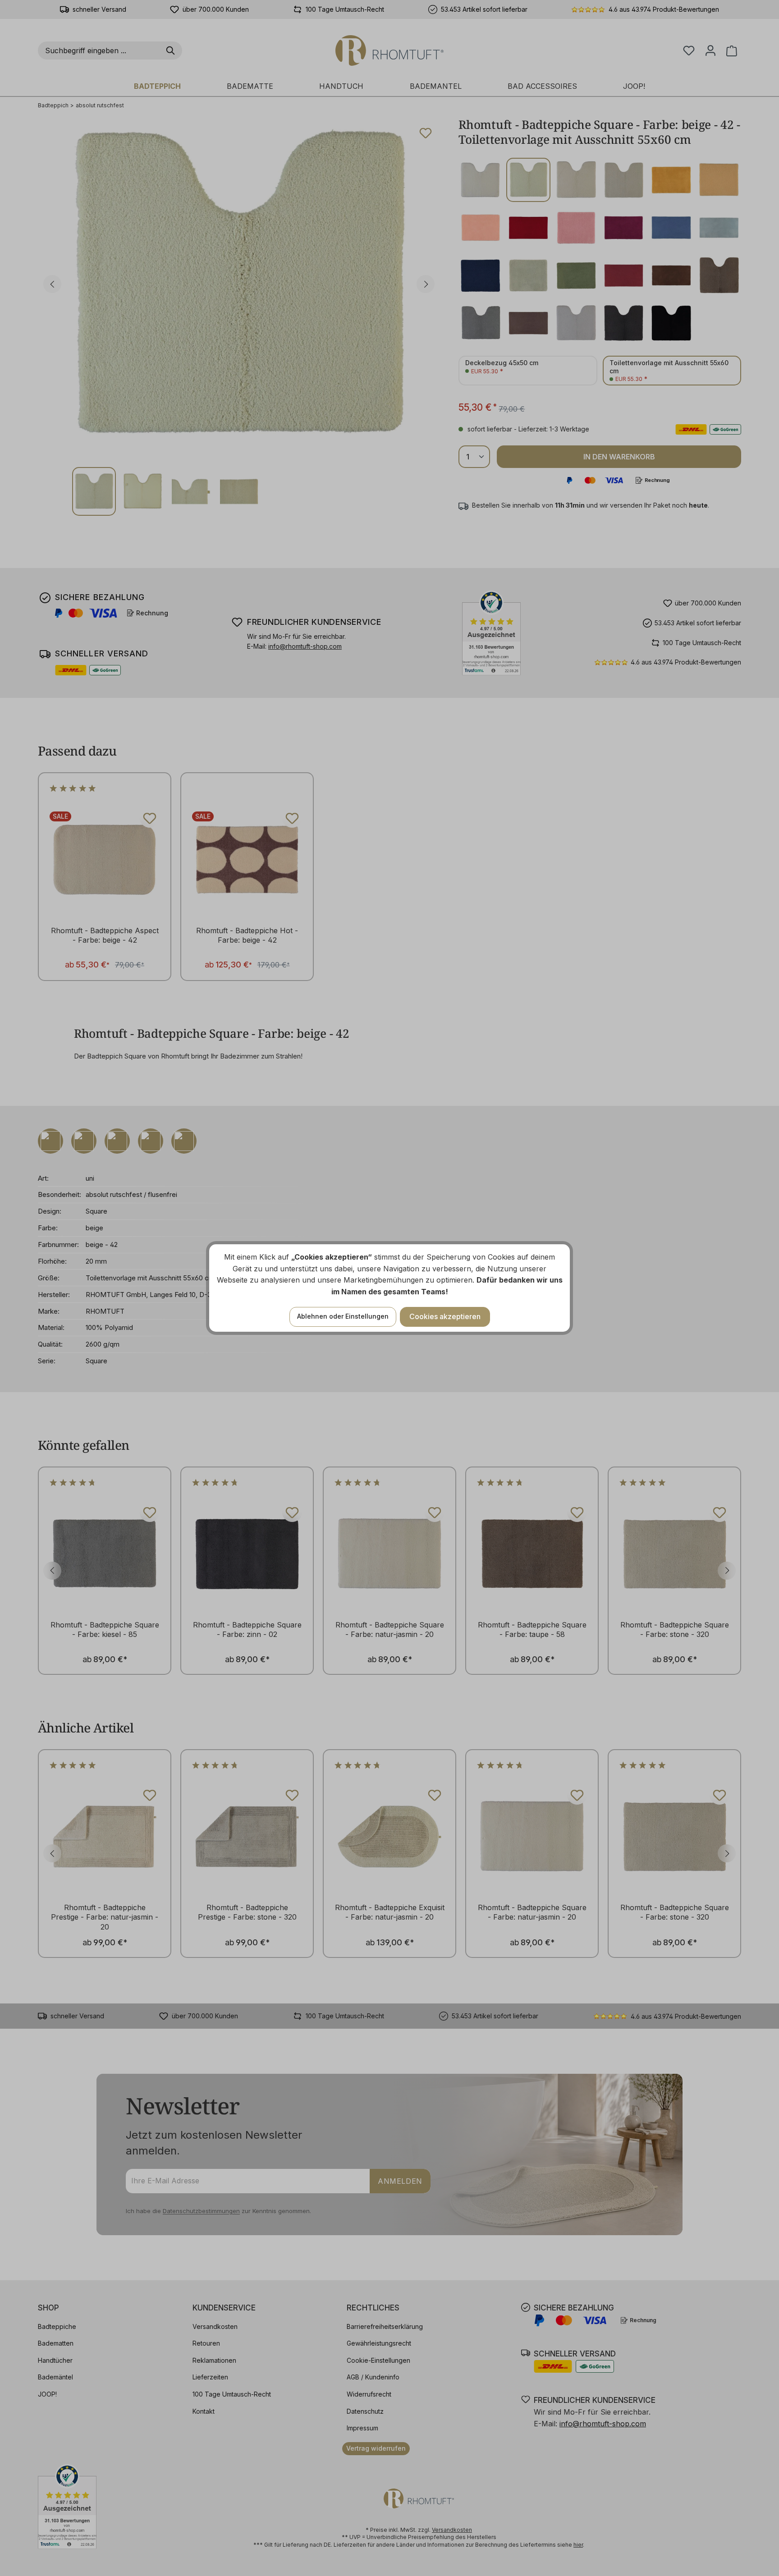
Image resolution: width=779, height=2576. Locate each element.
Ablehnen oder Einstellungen (343, 1316)
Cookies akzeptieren (445, 1316)
